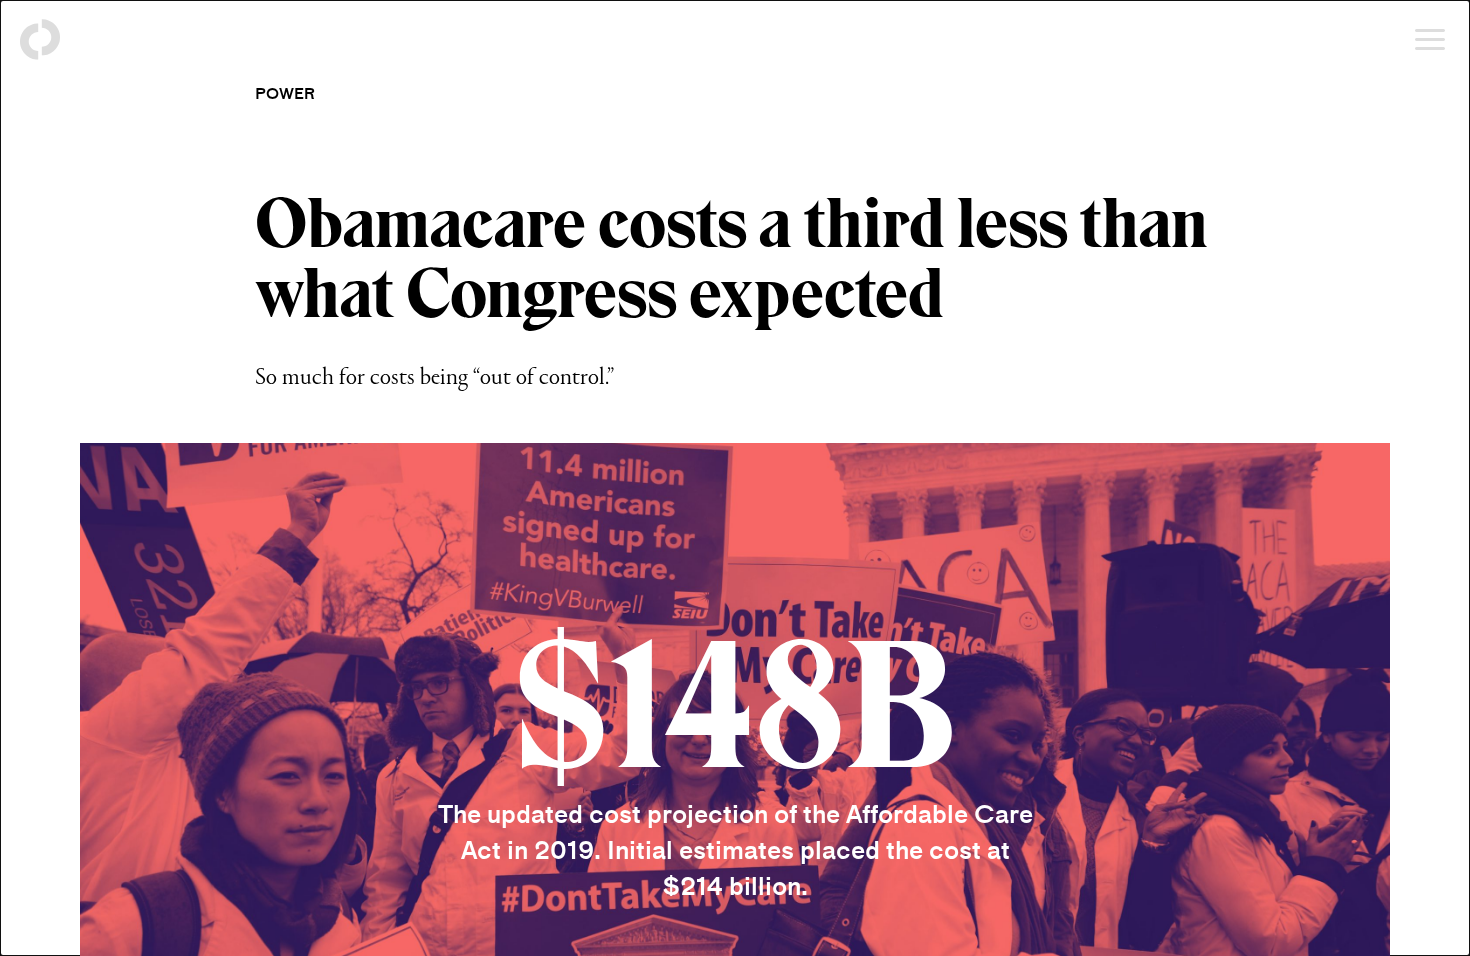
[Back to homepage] (40, 40)
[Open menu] (1430, 40)
